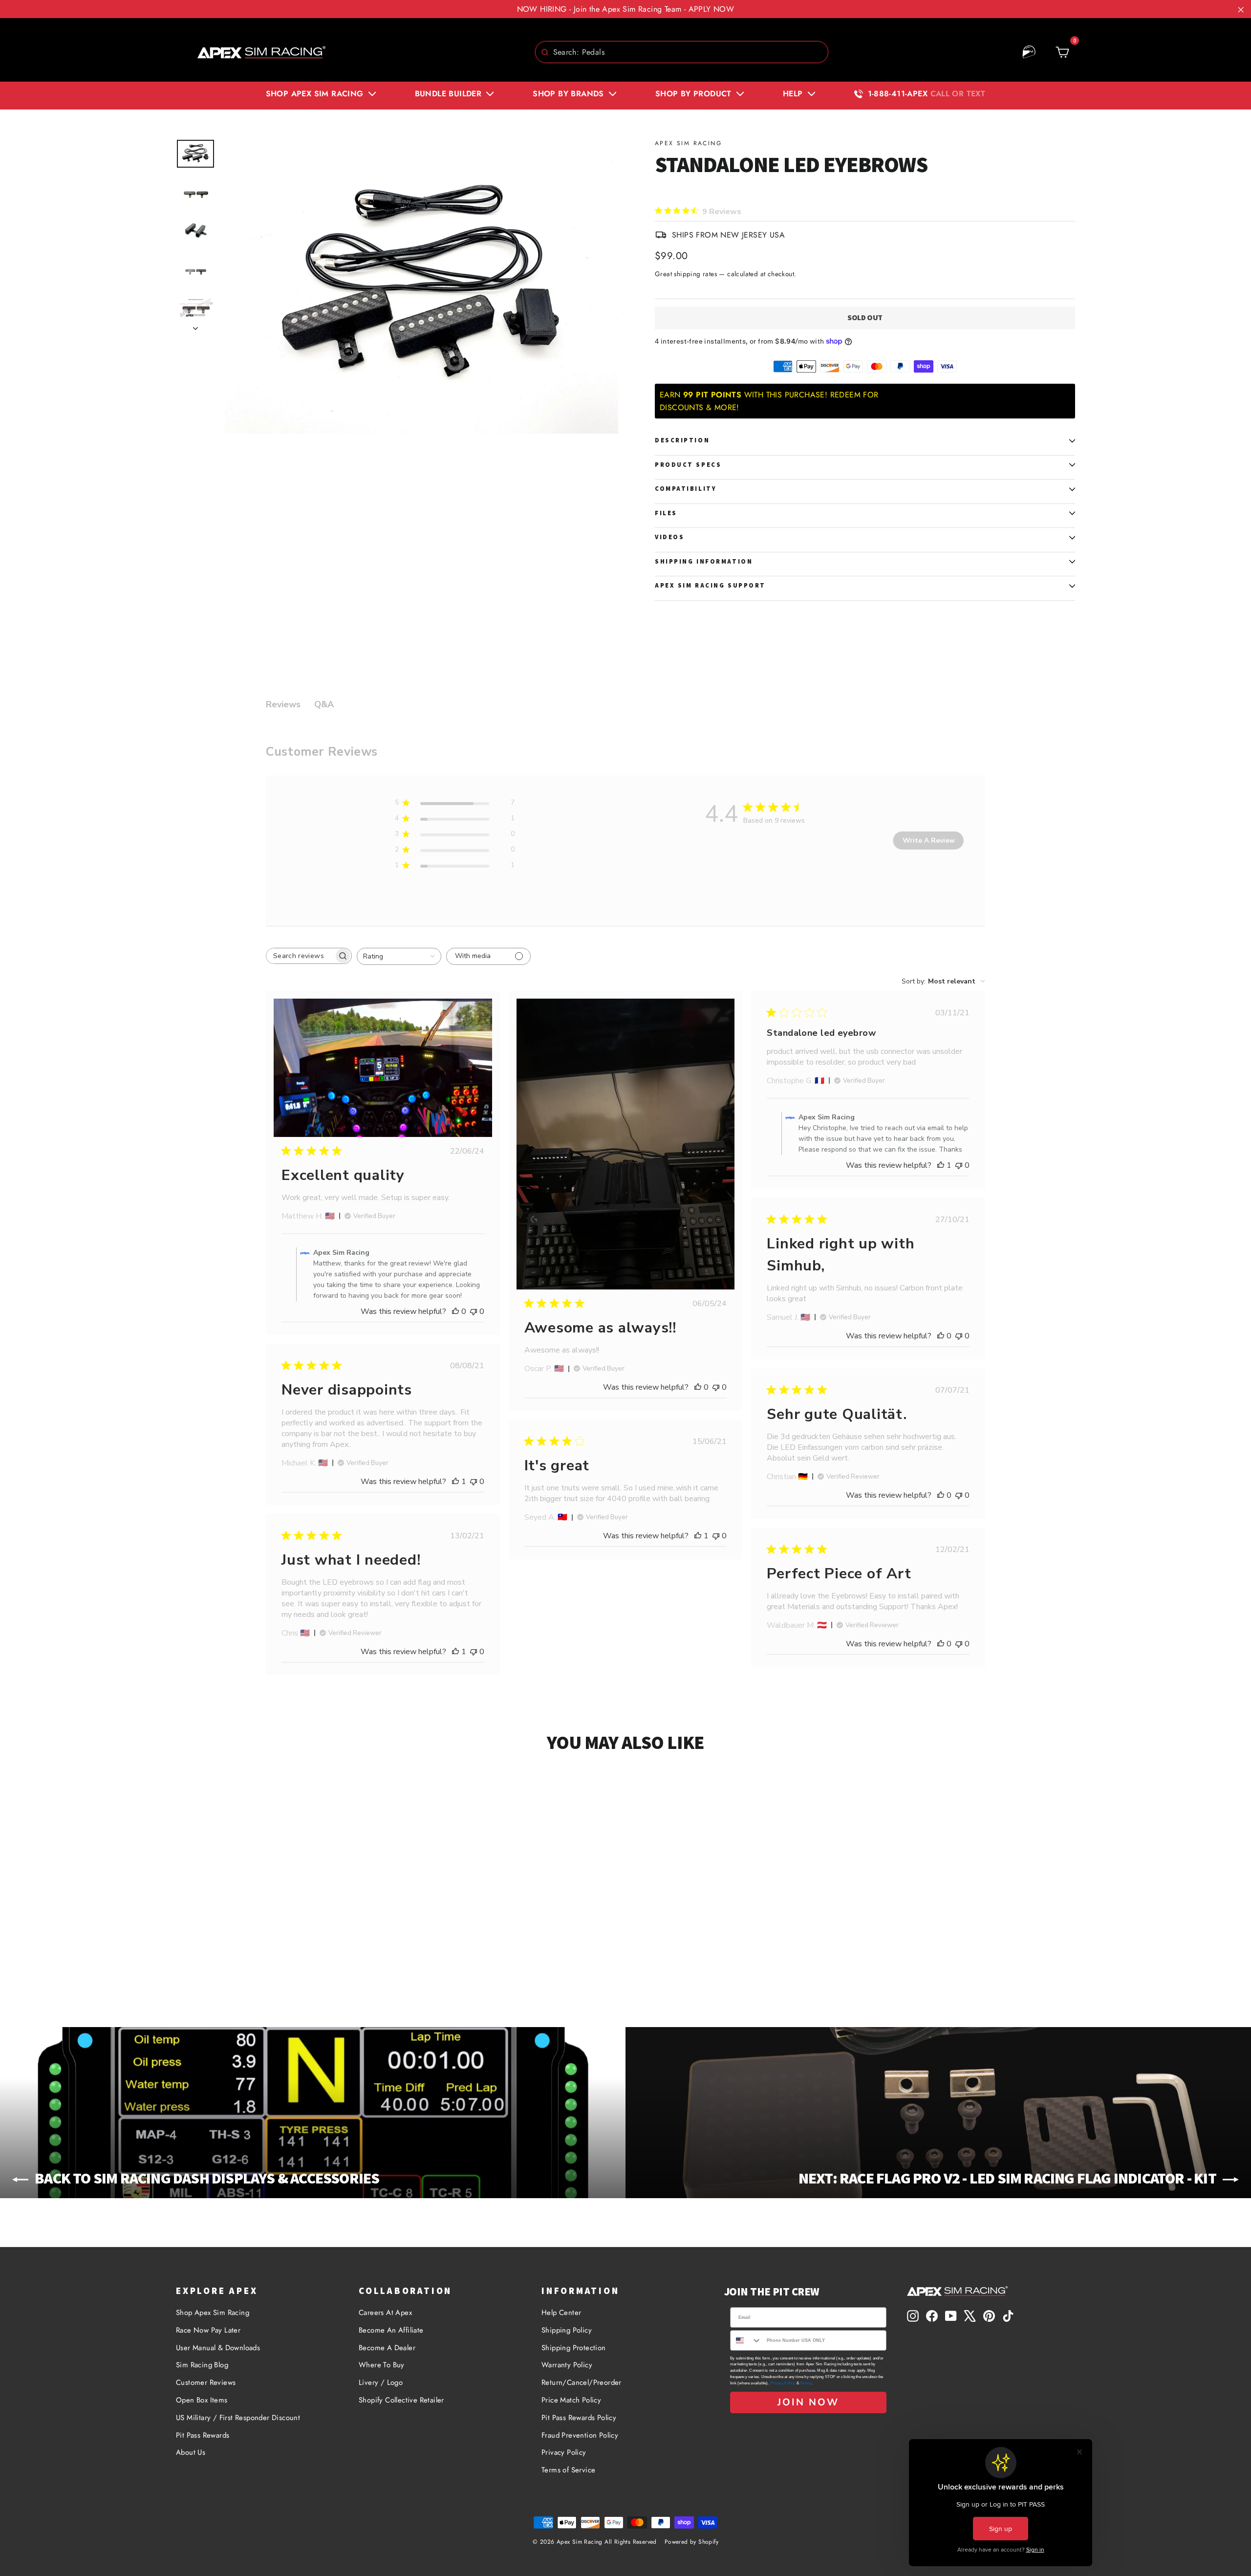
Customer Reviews (206, 2382)
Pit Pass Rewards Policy (579, 2418)
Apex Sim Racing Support (710, 585)
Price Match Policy (571, 2400)
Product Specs (688, 465)
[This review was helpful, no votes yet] (455, 1311)
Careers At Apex (385, 2313)
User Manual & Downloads (218, 2348)
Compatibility (686, 489)
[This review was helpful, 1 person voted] (941, 1165)
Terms (806, 2383)
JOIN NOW (808, 2402)
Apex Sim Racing (688, 143)
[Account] (1029, 52)
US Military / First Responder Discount (238, 2418)
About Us (191, 2452)
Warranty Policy (567, 2365)
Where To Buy (382, 2365)
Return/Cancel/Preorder (582, 2382)
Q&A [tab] (324, 704)
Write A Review (929, 840)
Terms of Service (568, 2470)
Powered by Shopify (691, 2542)
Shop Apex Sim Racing (213, 2313)
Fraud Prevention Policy (580, 2435)
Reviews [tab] (283, 704)
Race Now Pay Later (208, 2330)
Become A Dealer (387, 2348)
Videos (669, 537)
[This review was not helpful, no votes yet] (474, 1311)
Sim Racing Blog (202, 2365)
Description (682, 440)
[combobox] (682, 52)
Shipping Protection (574, 2348)
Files (666, 513)
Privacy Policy (564, 2452)
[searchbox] (300, 956)
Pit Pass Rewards (203, 2435)
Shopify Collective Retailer (401, 2400)
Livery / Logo (381, 2382)
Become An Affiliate (391, 2330)
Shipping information (704, 561)
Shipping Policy (567, 2330)
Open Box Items (202, 2400)
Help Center (561, 2313)
